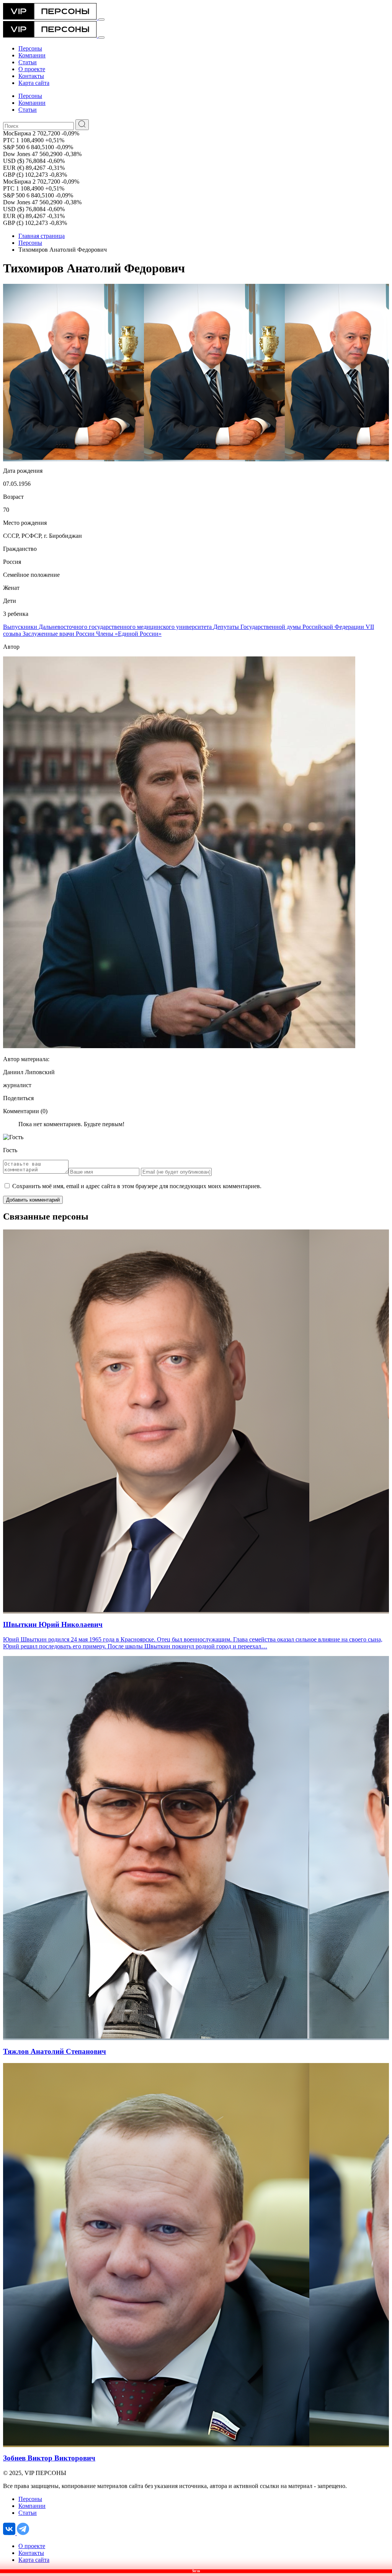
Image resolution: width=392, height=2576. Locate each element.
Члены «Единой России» (129, 634)
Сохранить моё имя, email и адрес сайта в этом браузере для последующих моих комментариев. (137, 1186)
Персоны (30, 243)
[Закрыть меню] (101, 37)
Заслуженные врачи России (59, 634)
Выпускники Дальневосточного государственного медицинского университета (108, 627)
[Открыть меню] (101, 20)
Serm (196, 2571)
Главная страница (42, 236)
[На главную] (51, 17)
